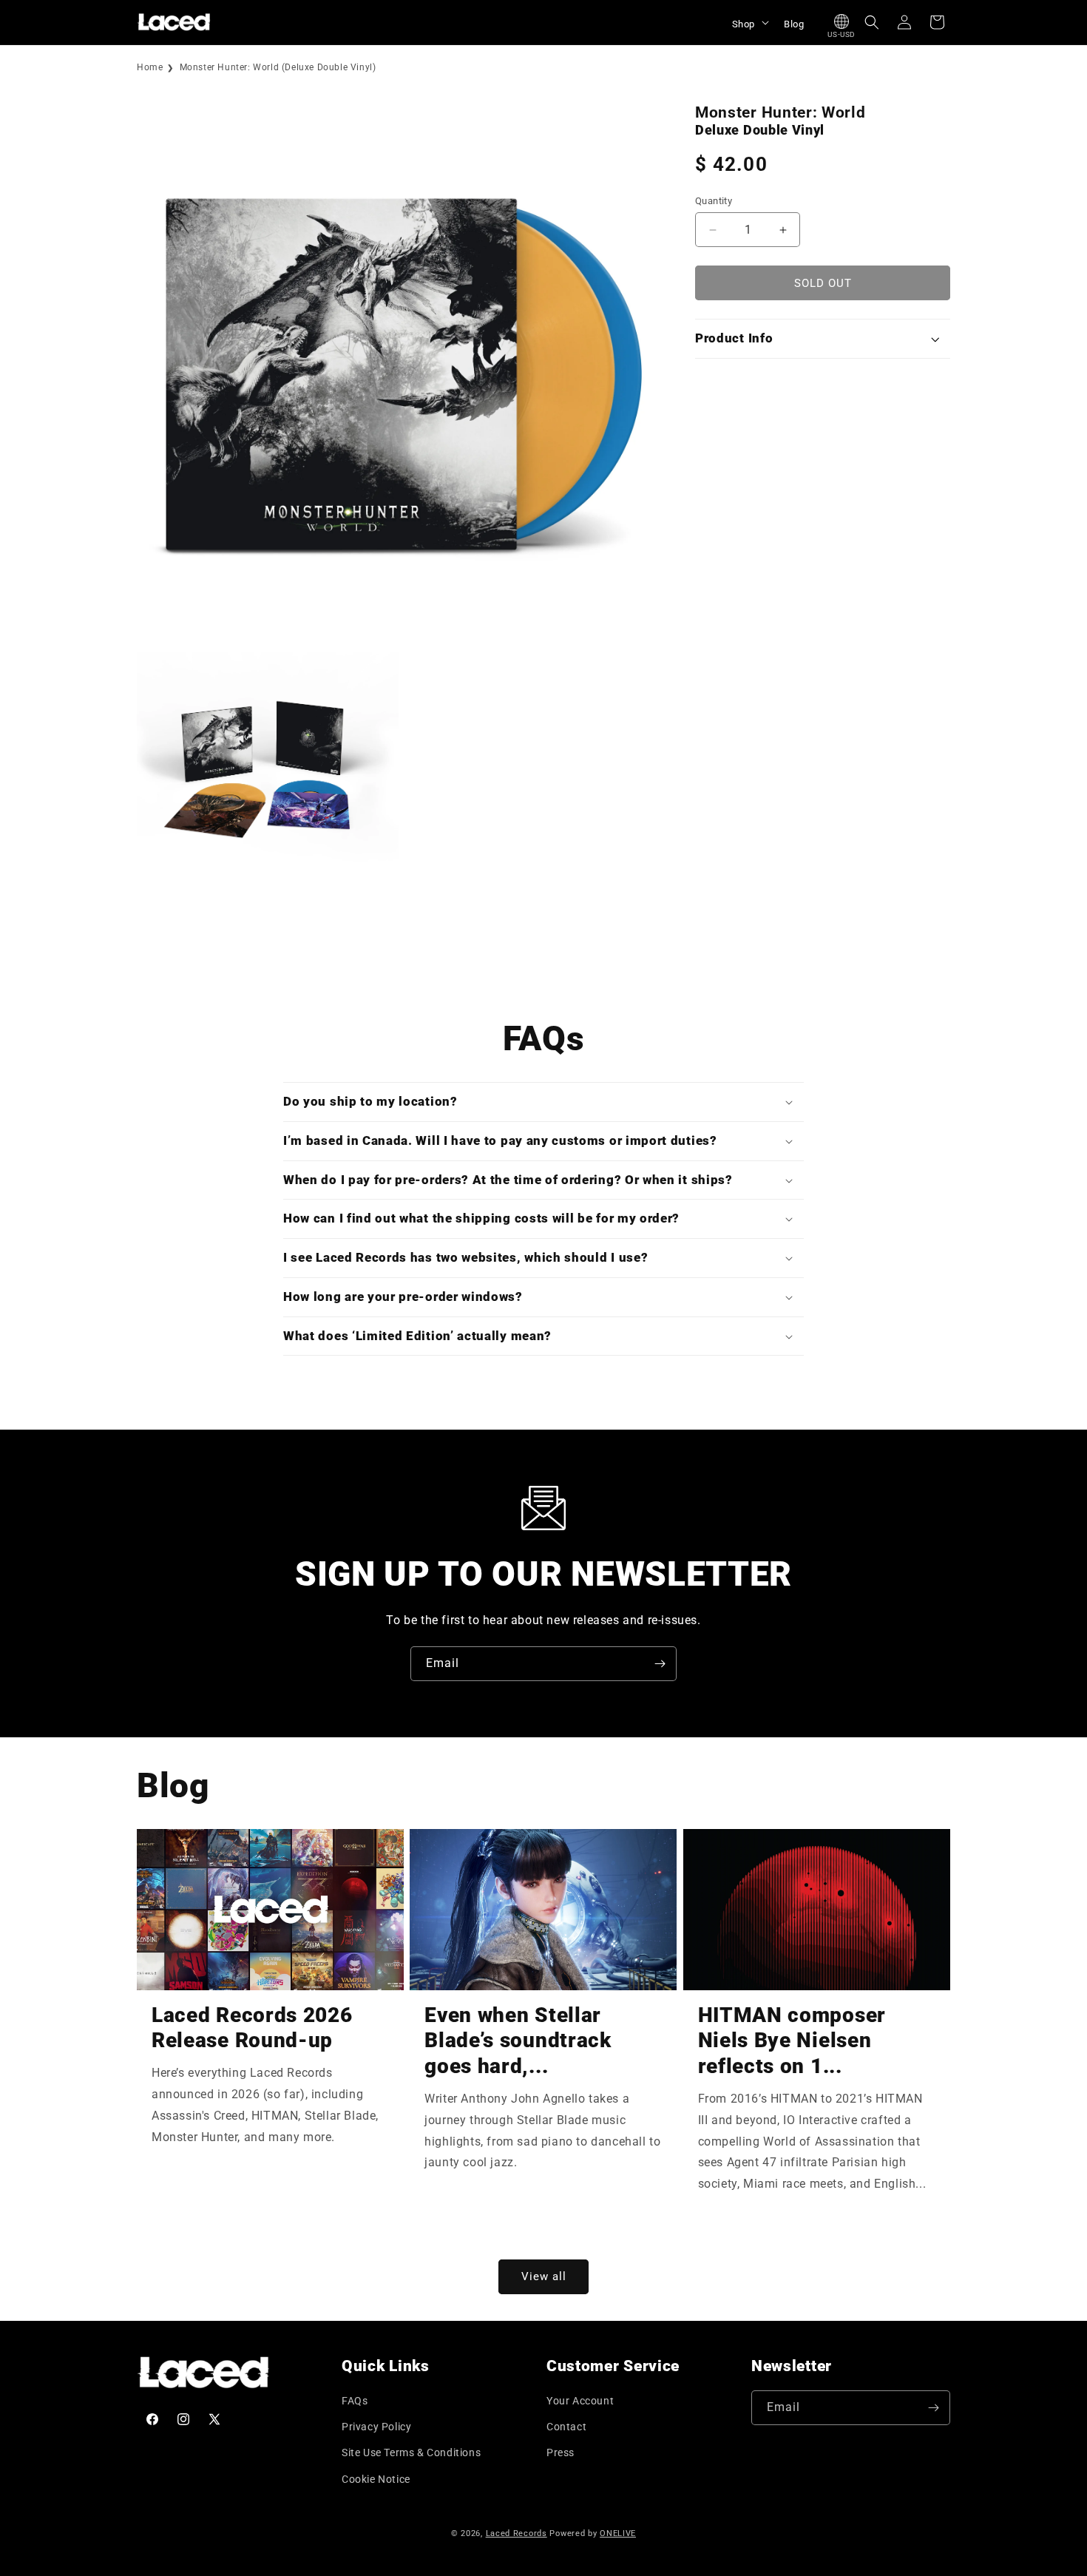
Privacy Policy (376, 2427)
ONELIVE (618, 2533)
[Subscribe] (660, 1664)
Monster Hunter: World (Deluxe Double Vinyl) (278, 67)
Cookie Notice (376, 2479)
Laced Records (517, 2533)
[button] (749, 22)
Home (150, 67)
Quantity (714, 201)
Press (561, 2452)
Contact (566, 2427)
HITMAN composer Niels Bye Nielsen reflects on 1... (792, 2041)
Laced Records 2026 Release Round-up (252, 2028)
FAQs (355, 2401)
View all (544, 2276)
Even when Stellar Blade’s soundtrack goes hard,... (518, 2041)
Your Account (580, 2401)
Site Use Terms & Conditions (411, 2452)
